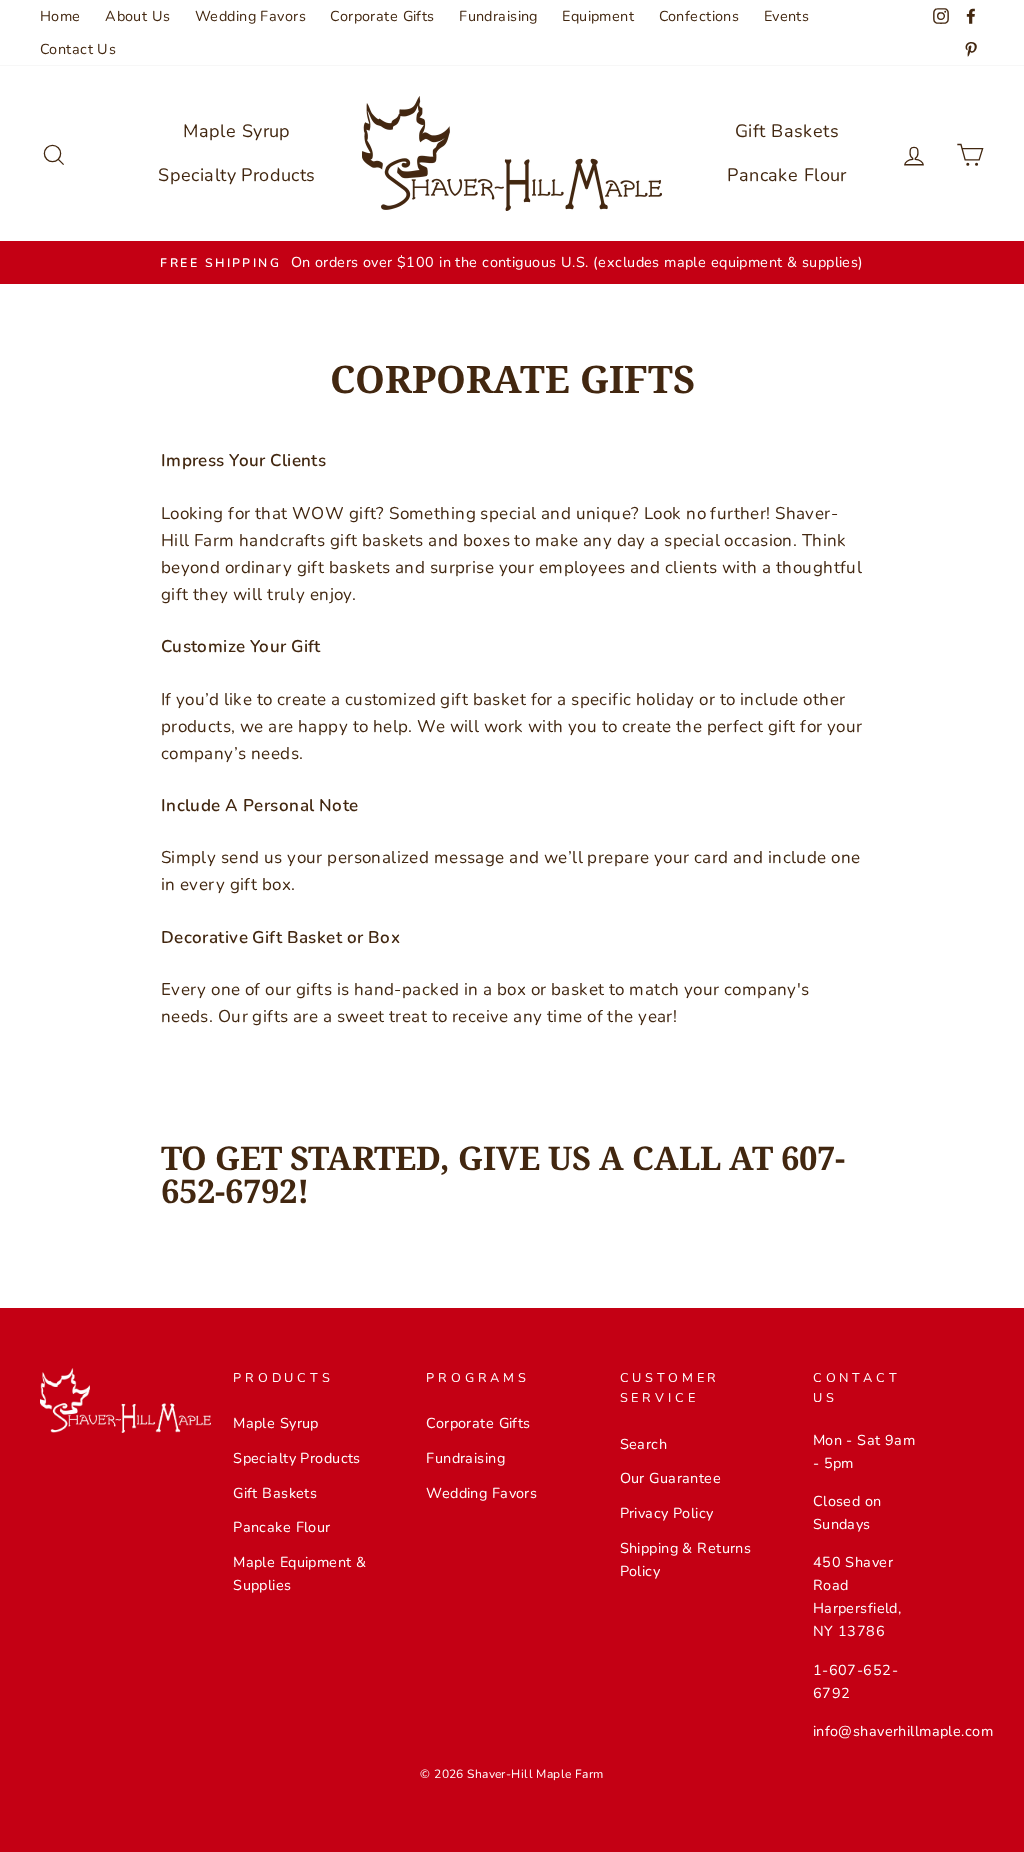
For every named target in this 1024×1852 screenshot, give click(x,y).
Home (60, 16)
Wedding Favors (250, 16)
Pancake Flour (787, 175)
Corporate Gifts (382, 16)
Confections (699, 16)
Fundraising (498, 16)
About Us (137, 16)
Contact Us (78, 49)
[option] (512, 262)
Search (644, 1444)
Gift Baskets (787, 131)
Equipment (598, 16)
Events (787, 16)
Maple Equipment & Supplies (299, 1573)
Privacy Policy (667, 1513)
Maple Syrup (237, 131)
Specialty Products (237, 175)
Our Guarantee (671, 1478)
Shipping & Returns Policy (686, 1559)
